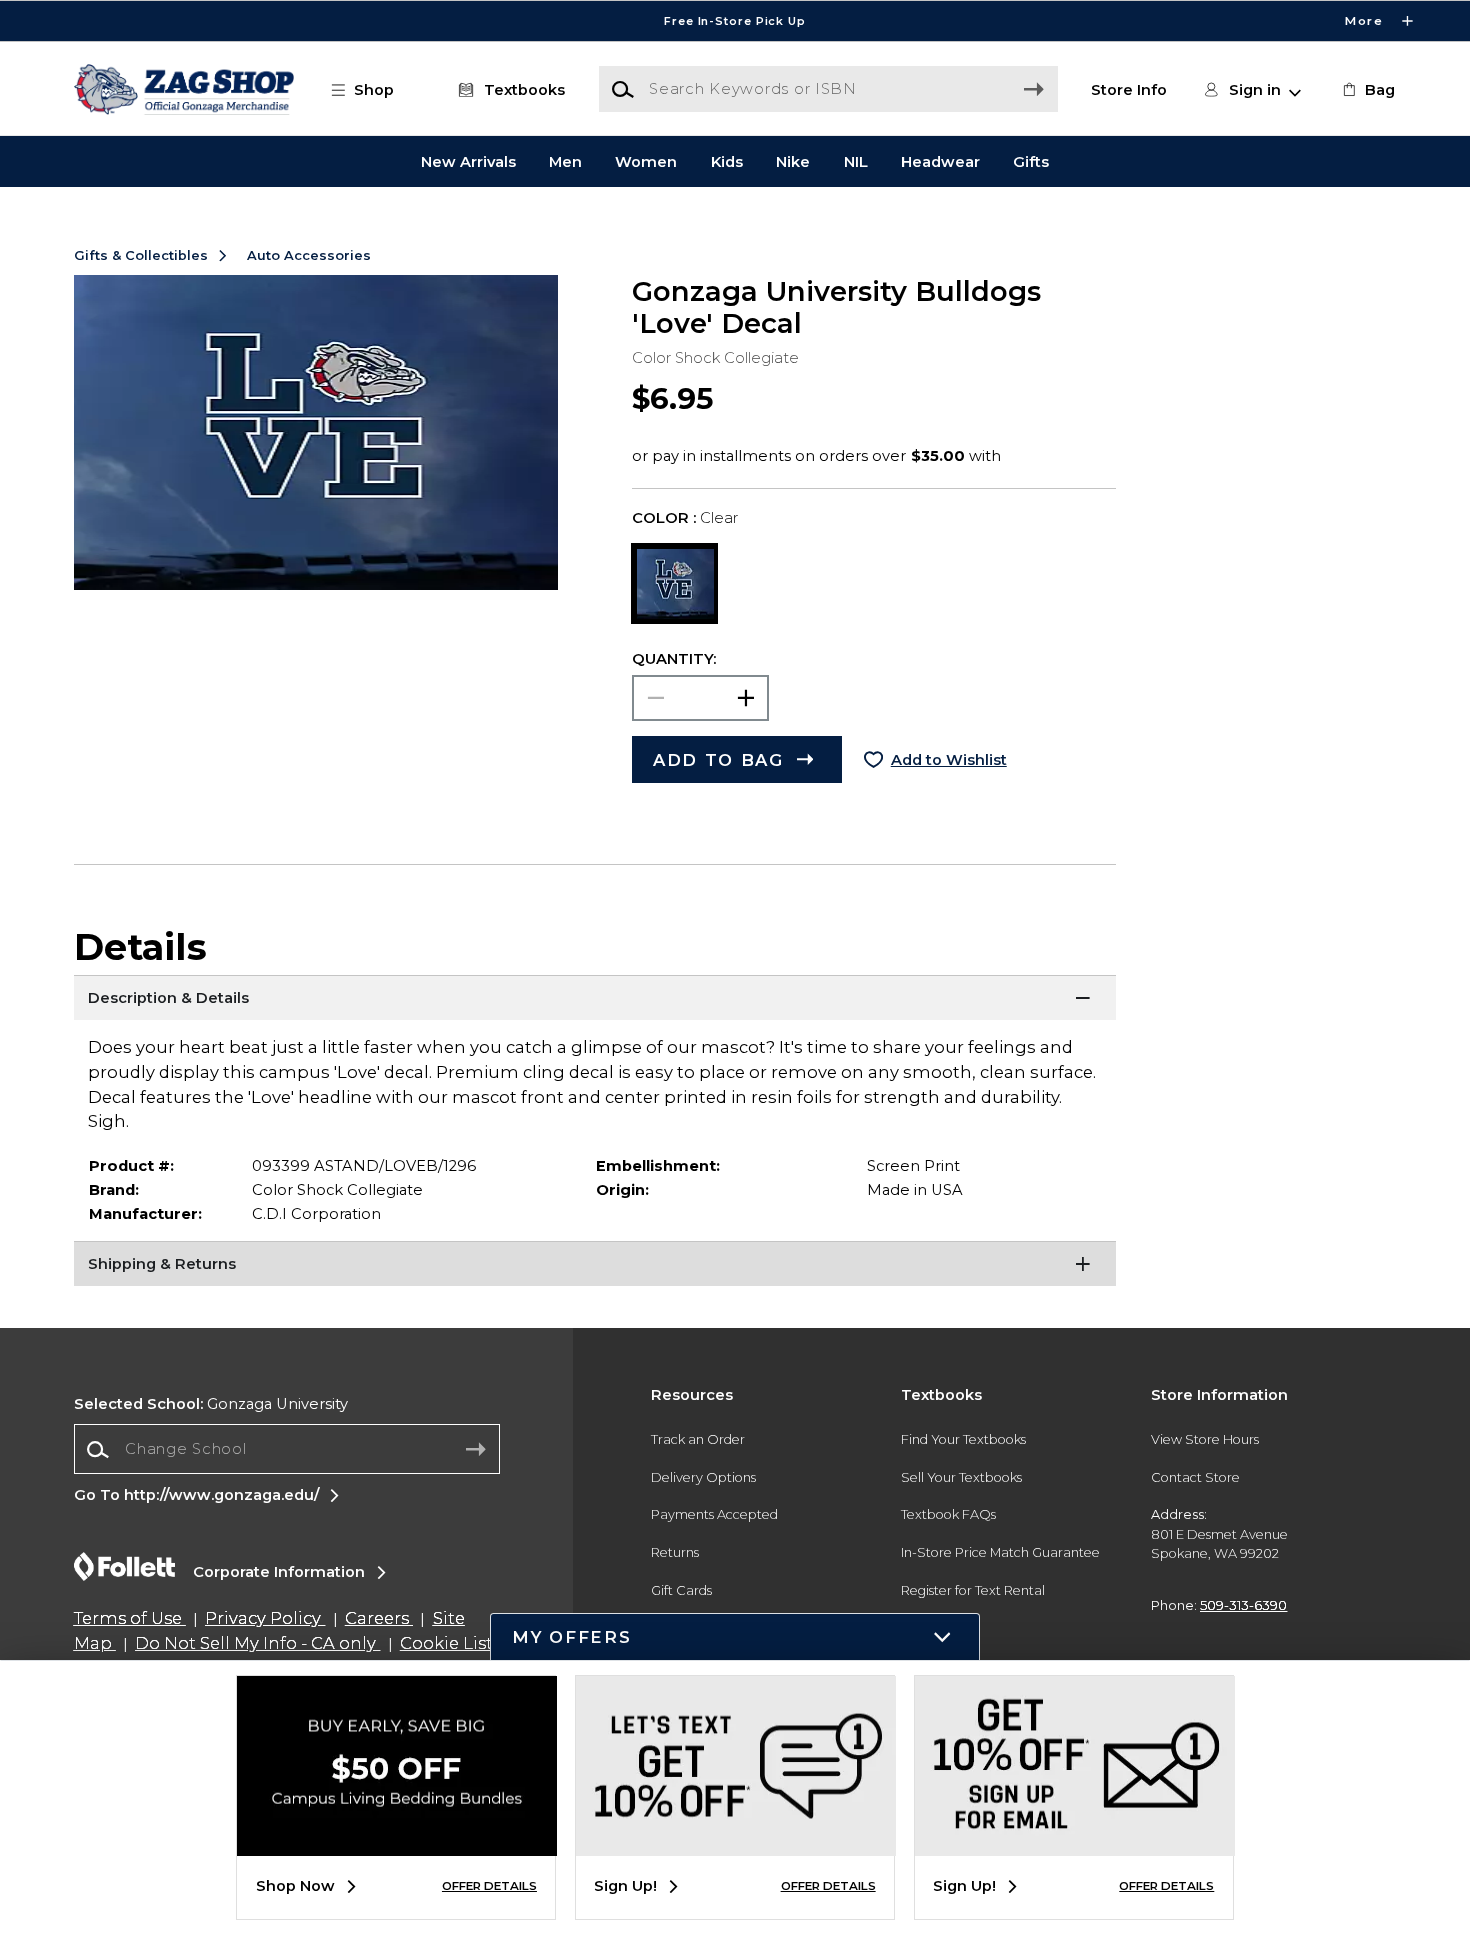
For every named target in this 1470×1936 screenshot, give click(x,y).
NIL (856, 161)
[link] (1367, 90)
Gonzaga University (211, 1404)
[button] (735, 21)
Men (565, 161)
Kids (727, 161)
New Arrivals (468, 161)
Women (646, 161)
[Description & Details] (595, 1000)
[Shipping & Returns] (595, 1266)
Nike (793, 161)
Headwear (940, 161)
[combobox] (287, 1449)
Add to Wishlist (949, 760)
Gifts (1031, 161)
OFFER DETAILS (489, 1886)
